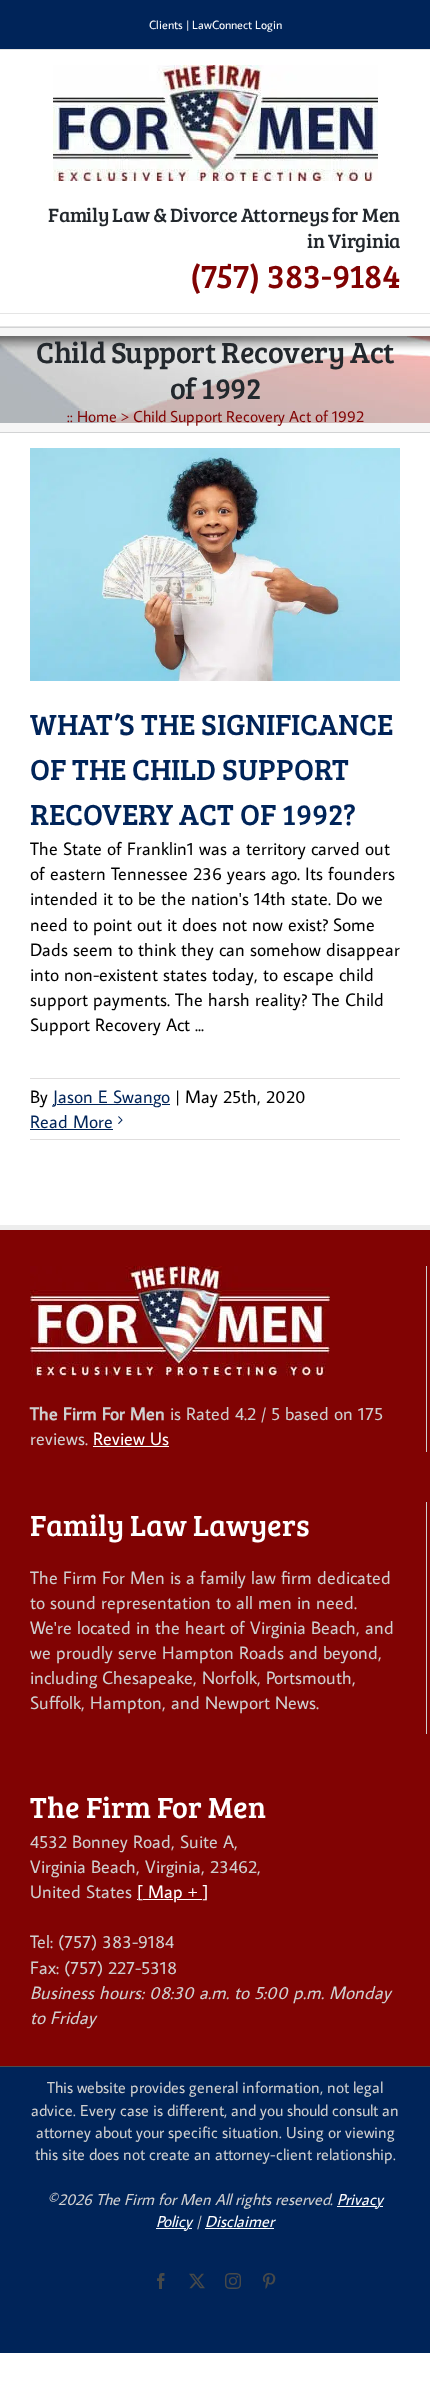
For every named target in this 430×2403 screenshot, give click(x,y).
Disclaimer (239, 2221)
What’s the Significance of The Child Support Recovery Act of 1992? (211, 768)
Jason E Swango (111, 1096)
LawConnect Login (237, 24)
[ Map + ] (172, 1891)
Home (97, 416)
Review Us (131, 1438)
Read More (71, 1121)
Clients (166, 24)
